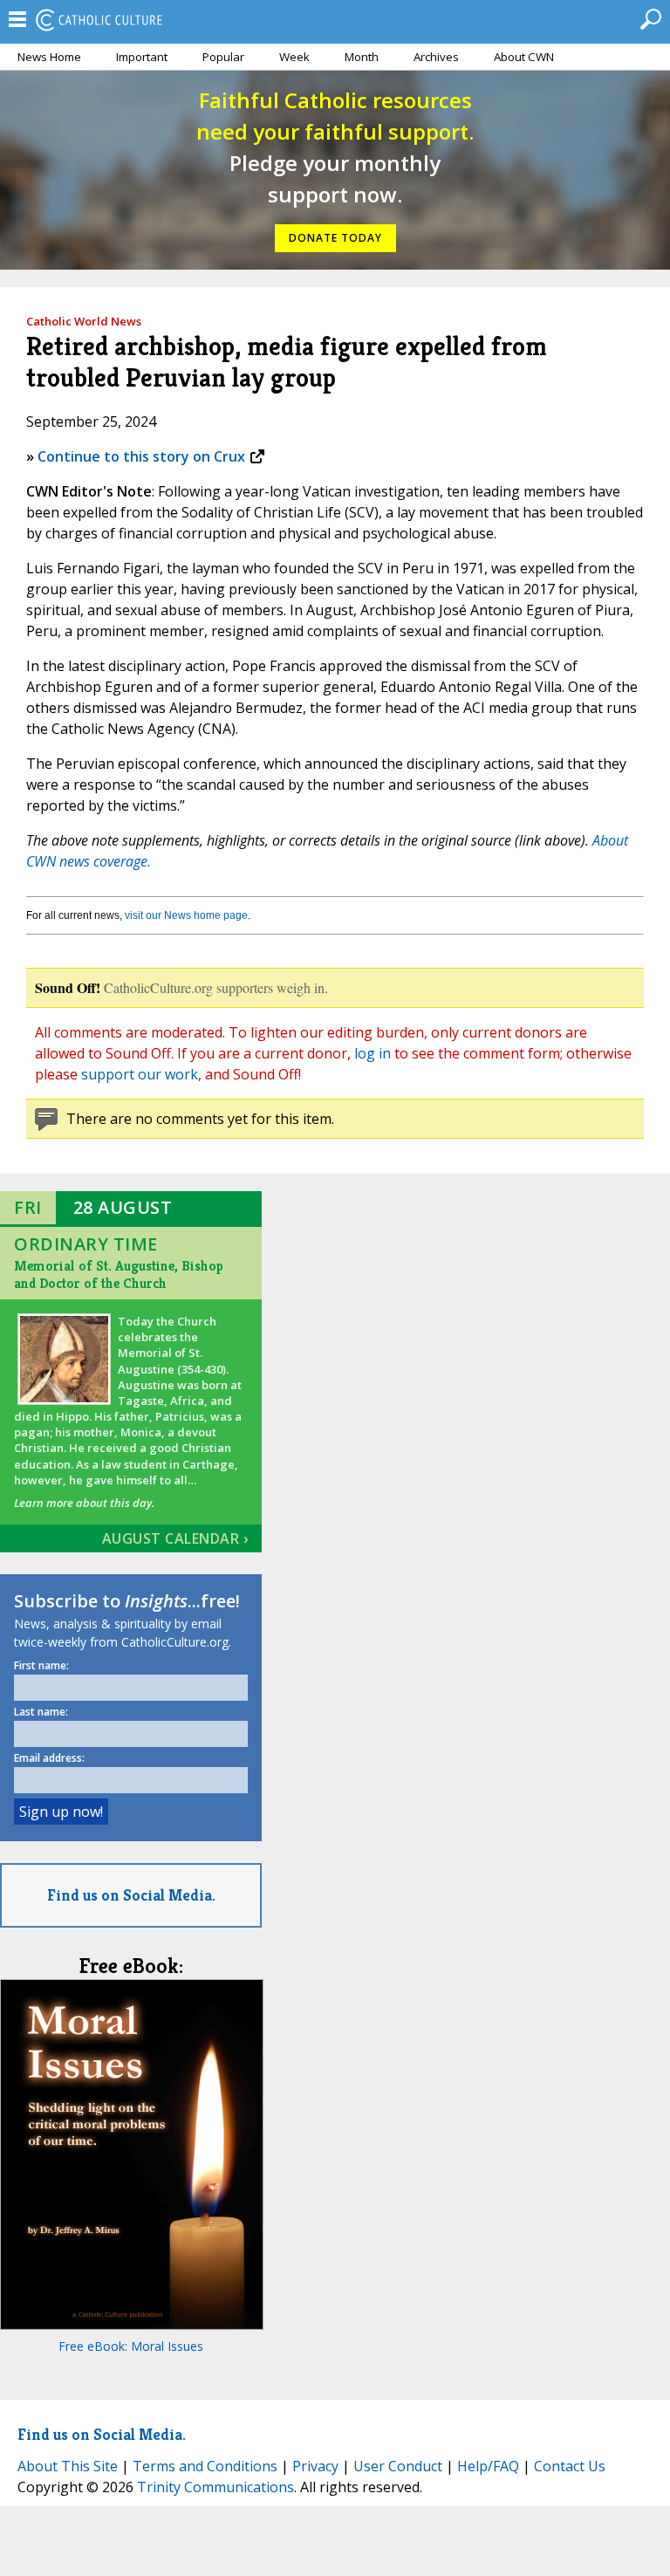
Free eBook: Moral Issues (131, 2346)
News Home (49, 57)
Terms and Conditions (205, 2466)
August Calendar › (175, 1538)
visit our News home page (186, 915)
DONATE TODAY (335, 238)
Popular (223, 57)
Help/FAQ (488, 2466)
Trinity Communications (215, 2487)
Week (294, 57)
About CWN (524, 57)
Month (362, 57)
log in (373, 1053)
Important (142, 57)
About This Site (68, 2466)
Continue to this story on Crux (141, 456)
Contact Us (570, 2466)
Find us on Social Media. (131, 1895)
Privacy (315, 2466)
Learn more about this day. (84, 1503)
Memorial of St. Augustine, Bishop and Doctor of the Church (119, 1274)
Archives (436, 57)
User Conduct (398, 2466)
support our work (140, 1074)
